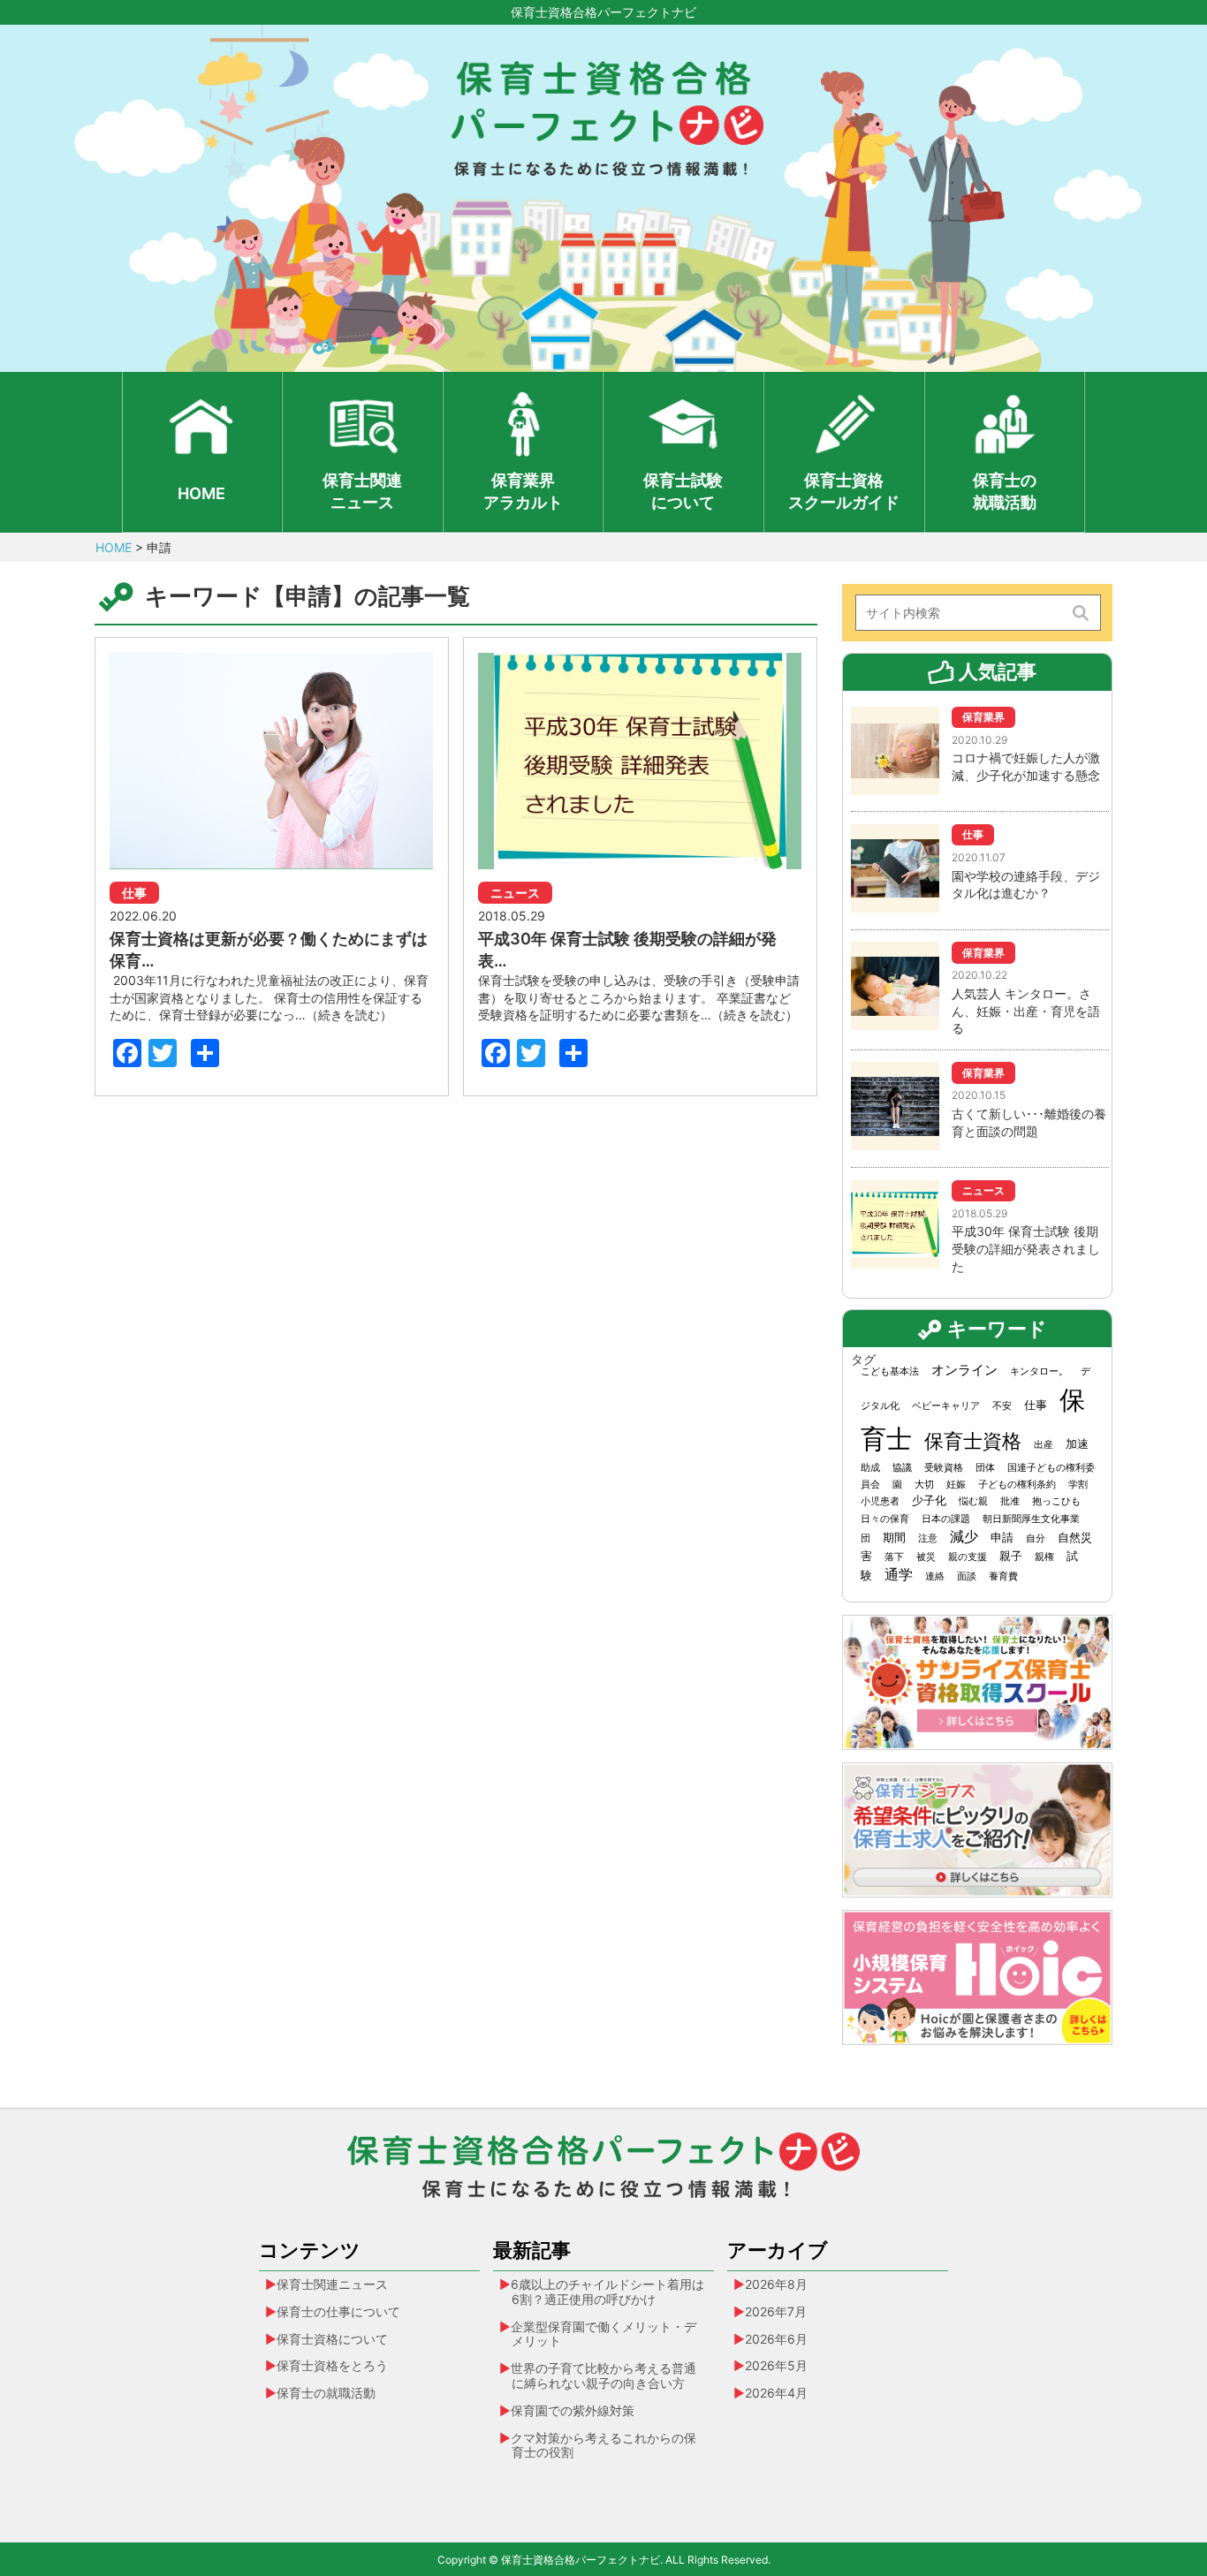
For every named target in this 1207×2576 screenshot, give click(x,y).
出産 (1044, 1445)
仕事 (1036, 1405)
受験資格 (944, 1468)
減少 (964, 1537)
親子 (1011, 1556)
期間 (894, 1537)
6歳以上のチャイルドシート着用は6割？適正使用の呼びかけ (607, 2292)
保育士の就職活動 (1005, 491)
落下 (894, 1557)
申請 (1002, 1537)
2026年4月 (776, 2393)
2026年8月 (776, 2284)
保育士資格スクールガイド (844, 491)
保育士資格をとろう (332, 2365)
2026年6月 (776, 2339)
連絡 (935, 1576)
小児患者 (880, 1501)
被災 (926, 1557)
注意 (928, 1538)
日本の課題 (946, 1519)
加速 (1077, 1443)
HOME (201, 493)
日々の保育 (885, 1519)
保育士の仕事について (338, 2311)
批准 (1010, 1501)
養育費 (1003, 1576)
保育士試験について (683, 491)
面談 (967, 1576)
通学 (899, 1575)
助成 (870, 1468)
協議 (902, 1468)
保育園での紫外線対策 (573, 2410)
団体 (985, 1468)
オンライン (964, 1370)
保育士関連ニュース (362, 491)
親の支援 (968, 1557)
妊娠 (956, 1485)
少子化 (929, 1500)
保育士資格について (332, 2339)
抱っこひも (1056, 1501)
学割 (1078, 1485)
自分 (1036, 1538)
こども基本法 (890, 1371)
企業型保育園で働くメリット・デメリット (603, 2334)
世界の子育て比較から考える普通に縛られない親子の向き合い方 (603, 2375)
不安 (1002, 1406)
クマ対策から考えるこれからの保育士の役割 (603, 2445)
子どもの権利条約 (1017, 1485)
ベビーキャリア (946, 1406)
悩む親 (973, 1501)
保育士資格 (973, 1440)
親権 (1044, 1557)
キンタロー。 (1039, 1371)
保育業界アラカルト (523, 491)
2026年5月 (776, 2365)
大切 (924, 1485)
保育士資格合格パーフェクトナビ (603, 12)
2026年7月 (776, 2311)
